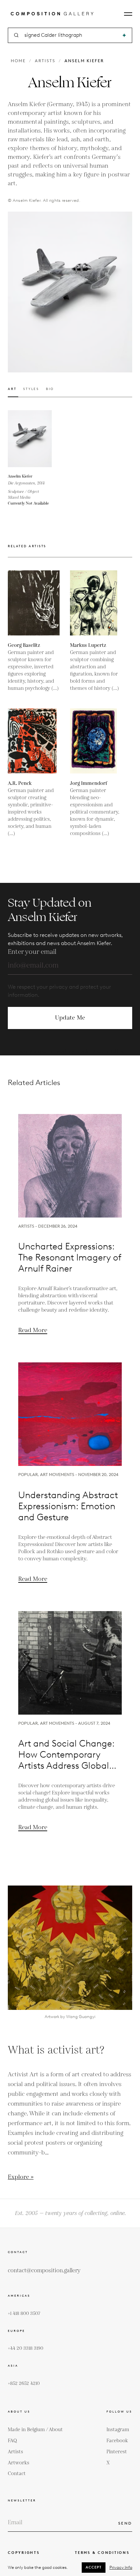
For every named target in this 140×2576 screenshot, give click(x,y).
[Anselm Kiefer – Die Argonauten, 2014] (36, 439)
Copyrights (24, 2553)
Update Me (70, 1018)
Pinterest (117, 2452)
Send (125, 2523)
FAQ (12, 2441)
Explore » (21, 2177)
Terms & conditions (102, 2553)
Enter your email (32, 952)
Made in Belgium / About (35, 2430)
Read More (33, 1330)
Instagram (118, 2430)
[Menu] (128, 14)
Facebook (117, 2441)
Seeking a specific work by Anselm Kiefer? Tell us (70, 1051)
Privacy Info (121, 2567)
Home (18, 61)
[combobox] (70, 35)
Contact (17, 2474)
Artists (45, 61)
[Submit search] (124, 35)
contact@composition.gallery (44, 2271)
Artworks (19, 2463)
